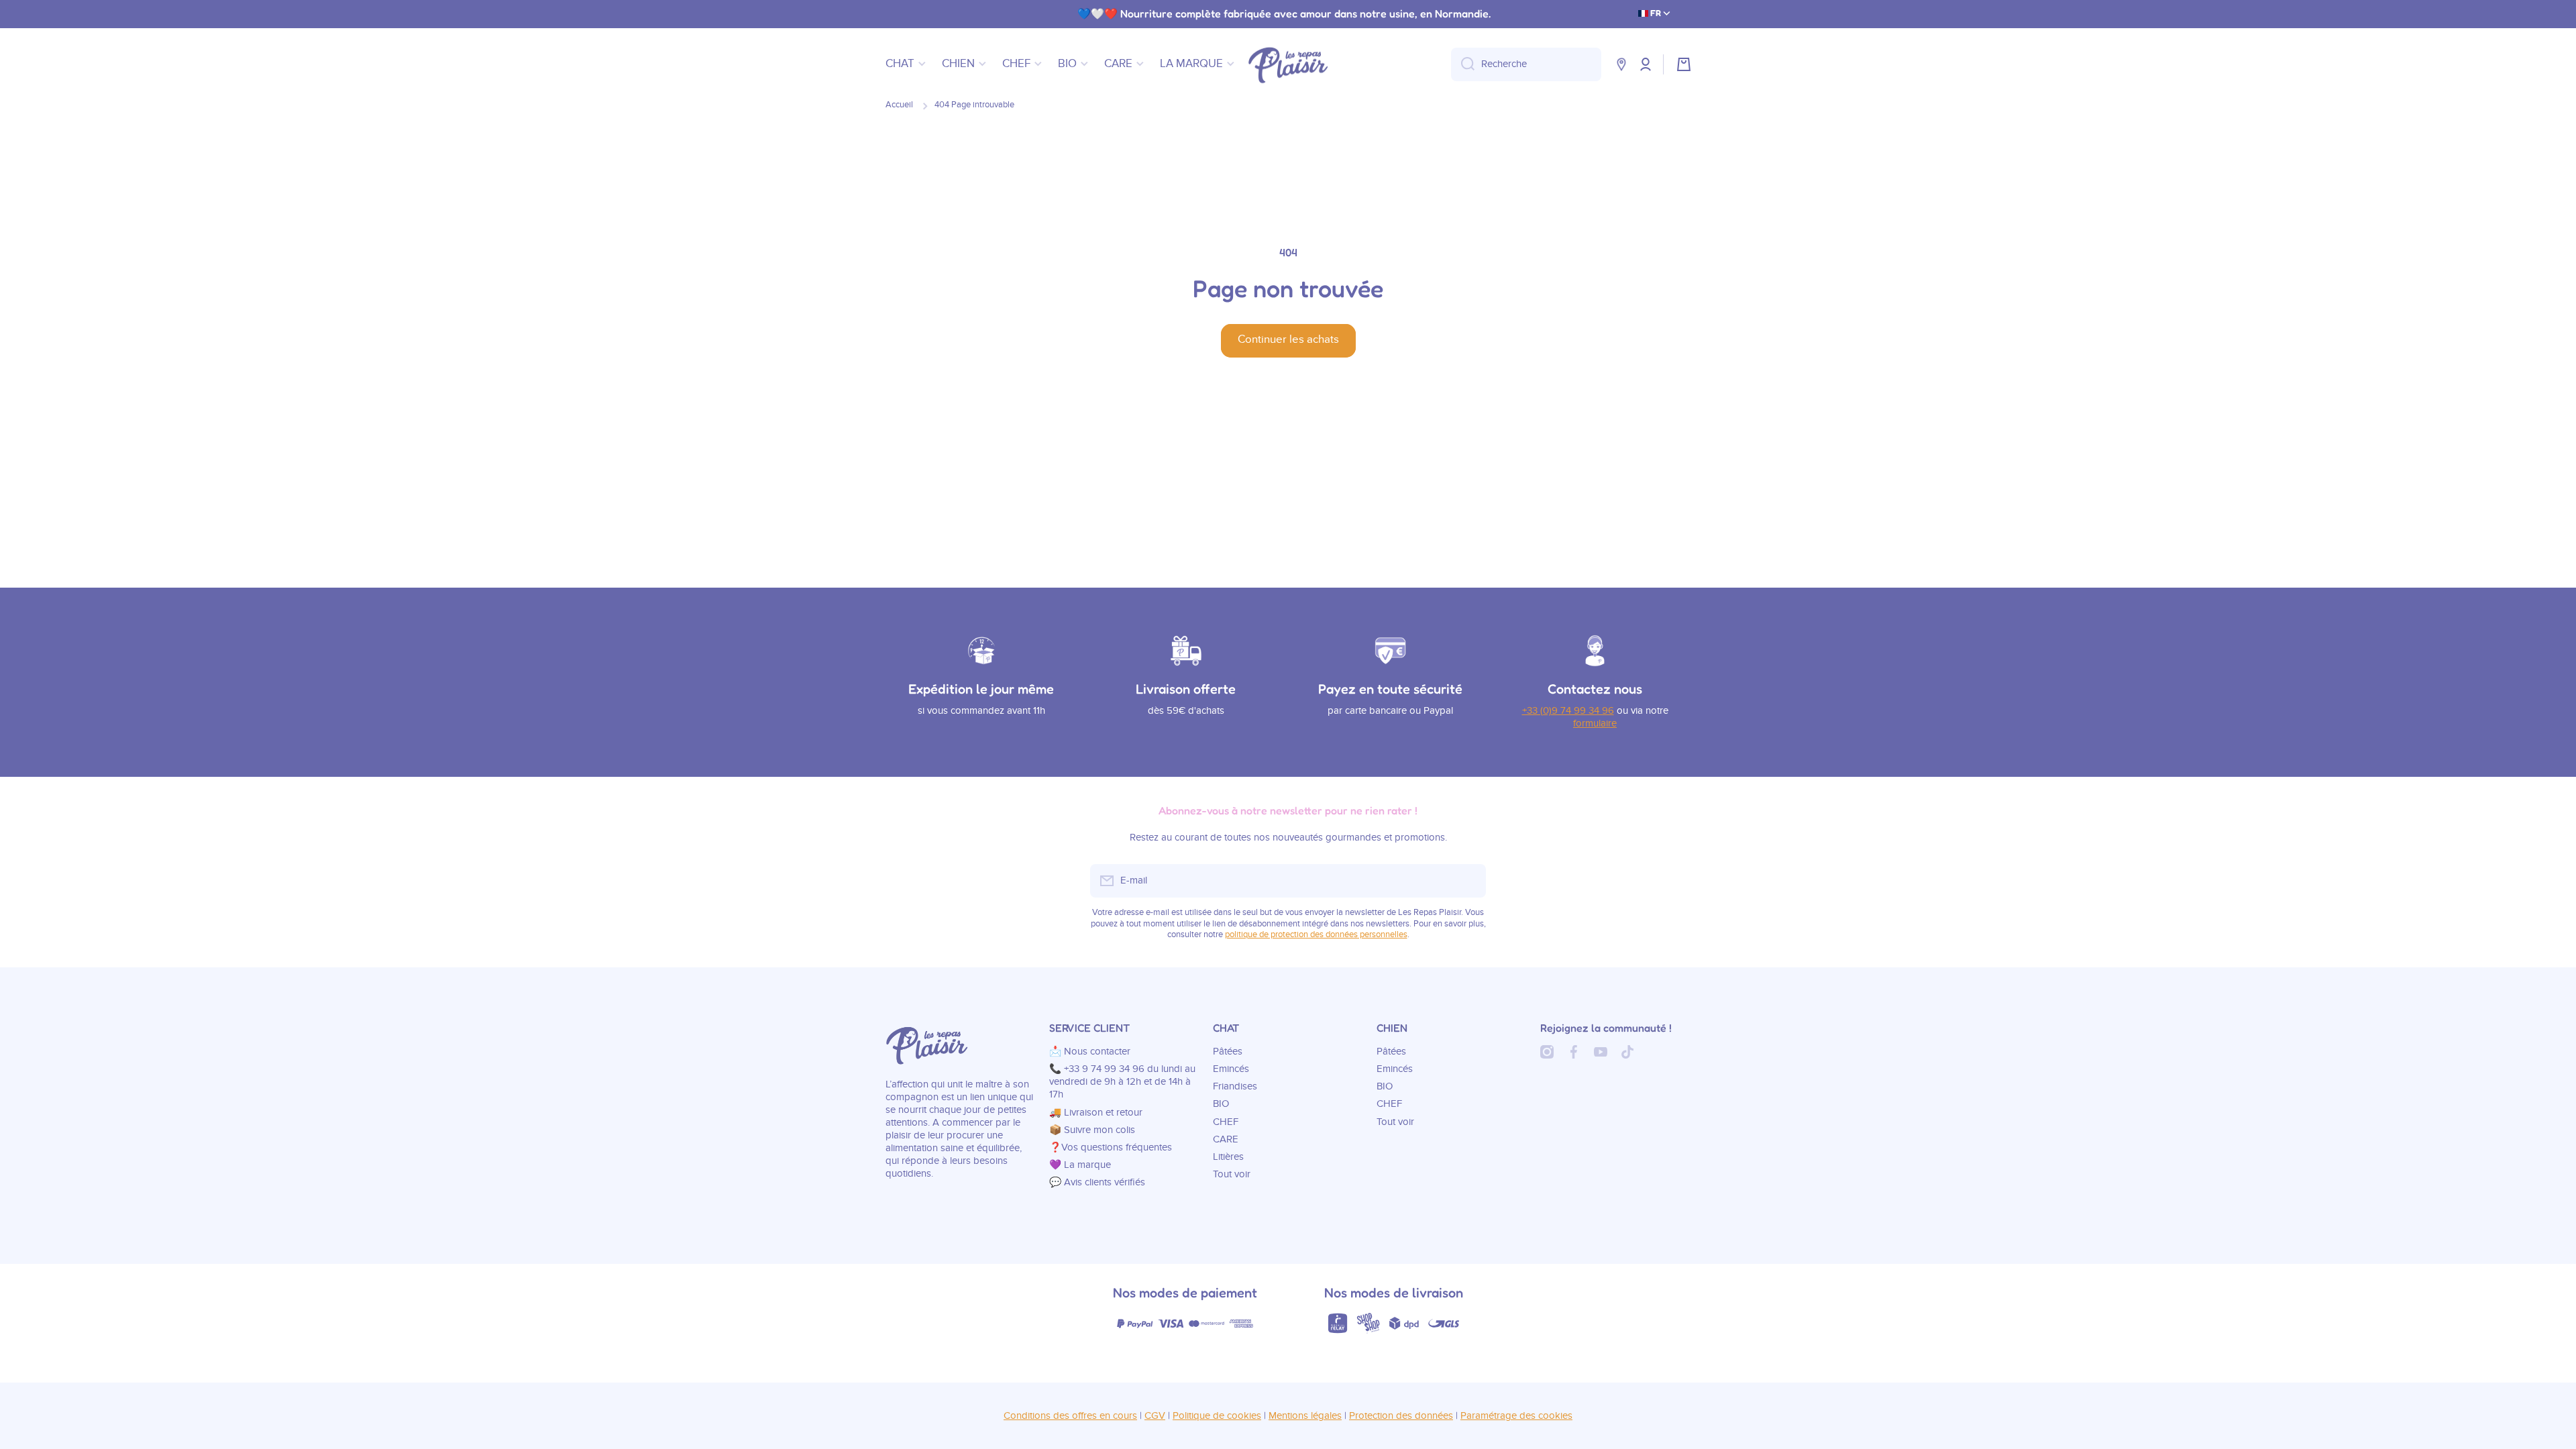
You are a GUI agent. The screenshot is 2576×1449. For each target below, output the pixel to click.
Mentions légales (1305, 1416)
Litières (1228, 1157)
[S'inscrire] (1469, 881)
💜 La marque (1080, 1165)
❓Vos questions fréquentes (1111, 1147)
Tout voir (1232, 1174)
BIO (1221, 1104)
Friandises (1235, 1086)
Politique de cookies (1217, 1416)
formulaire (1595, 723)
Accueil (899, 105)
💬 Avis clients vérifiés (1097, 1182)
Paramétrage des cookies (1516, 1416)
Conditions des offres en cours (1070, 1416)
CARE (1226, 1139)
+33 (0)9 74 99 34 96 (1568, 711)
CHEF (1226, 1122)
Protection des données (1401, 1416)
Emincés (1231, 1069)
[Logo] (1288, 64)
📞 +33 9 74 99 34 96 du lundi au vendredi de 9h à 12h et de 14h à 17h (1122, 1082)
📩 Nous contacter (1090, 1052)
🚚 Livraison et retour (1096, 1113)
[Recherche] (1463, 64)
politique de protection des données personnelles (1316, 935)
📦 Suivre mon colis (1092, 1130)
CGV (1155, 1416)
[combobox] (1526, 64)
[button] (1684, 64)
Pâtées (1228, 1052)
